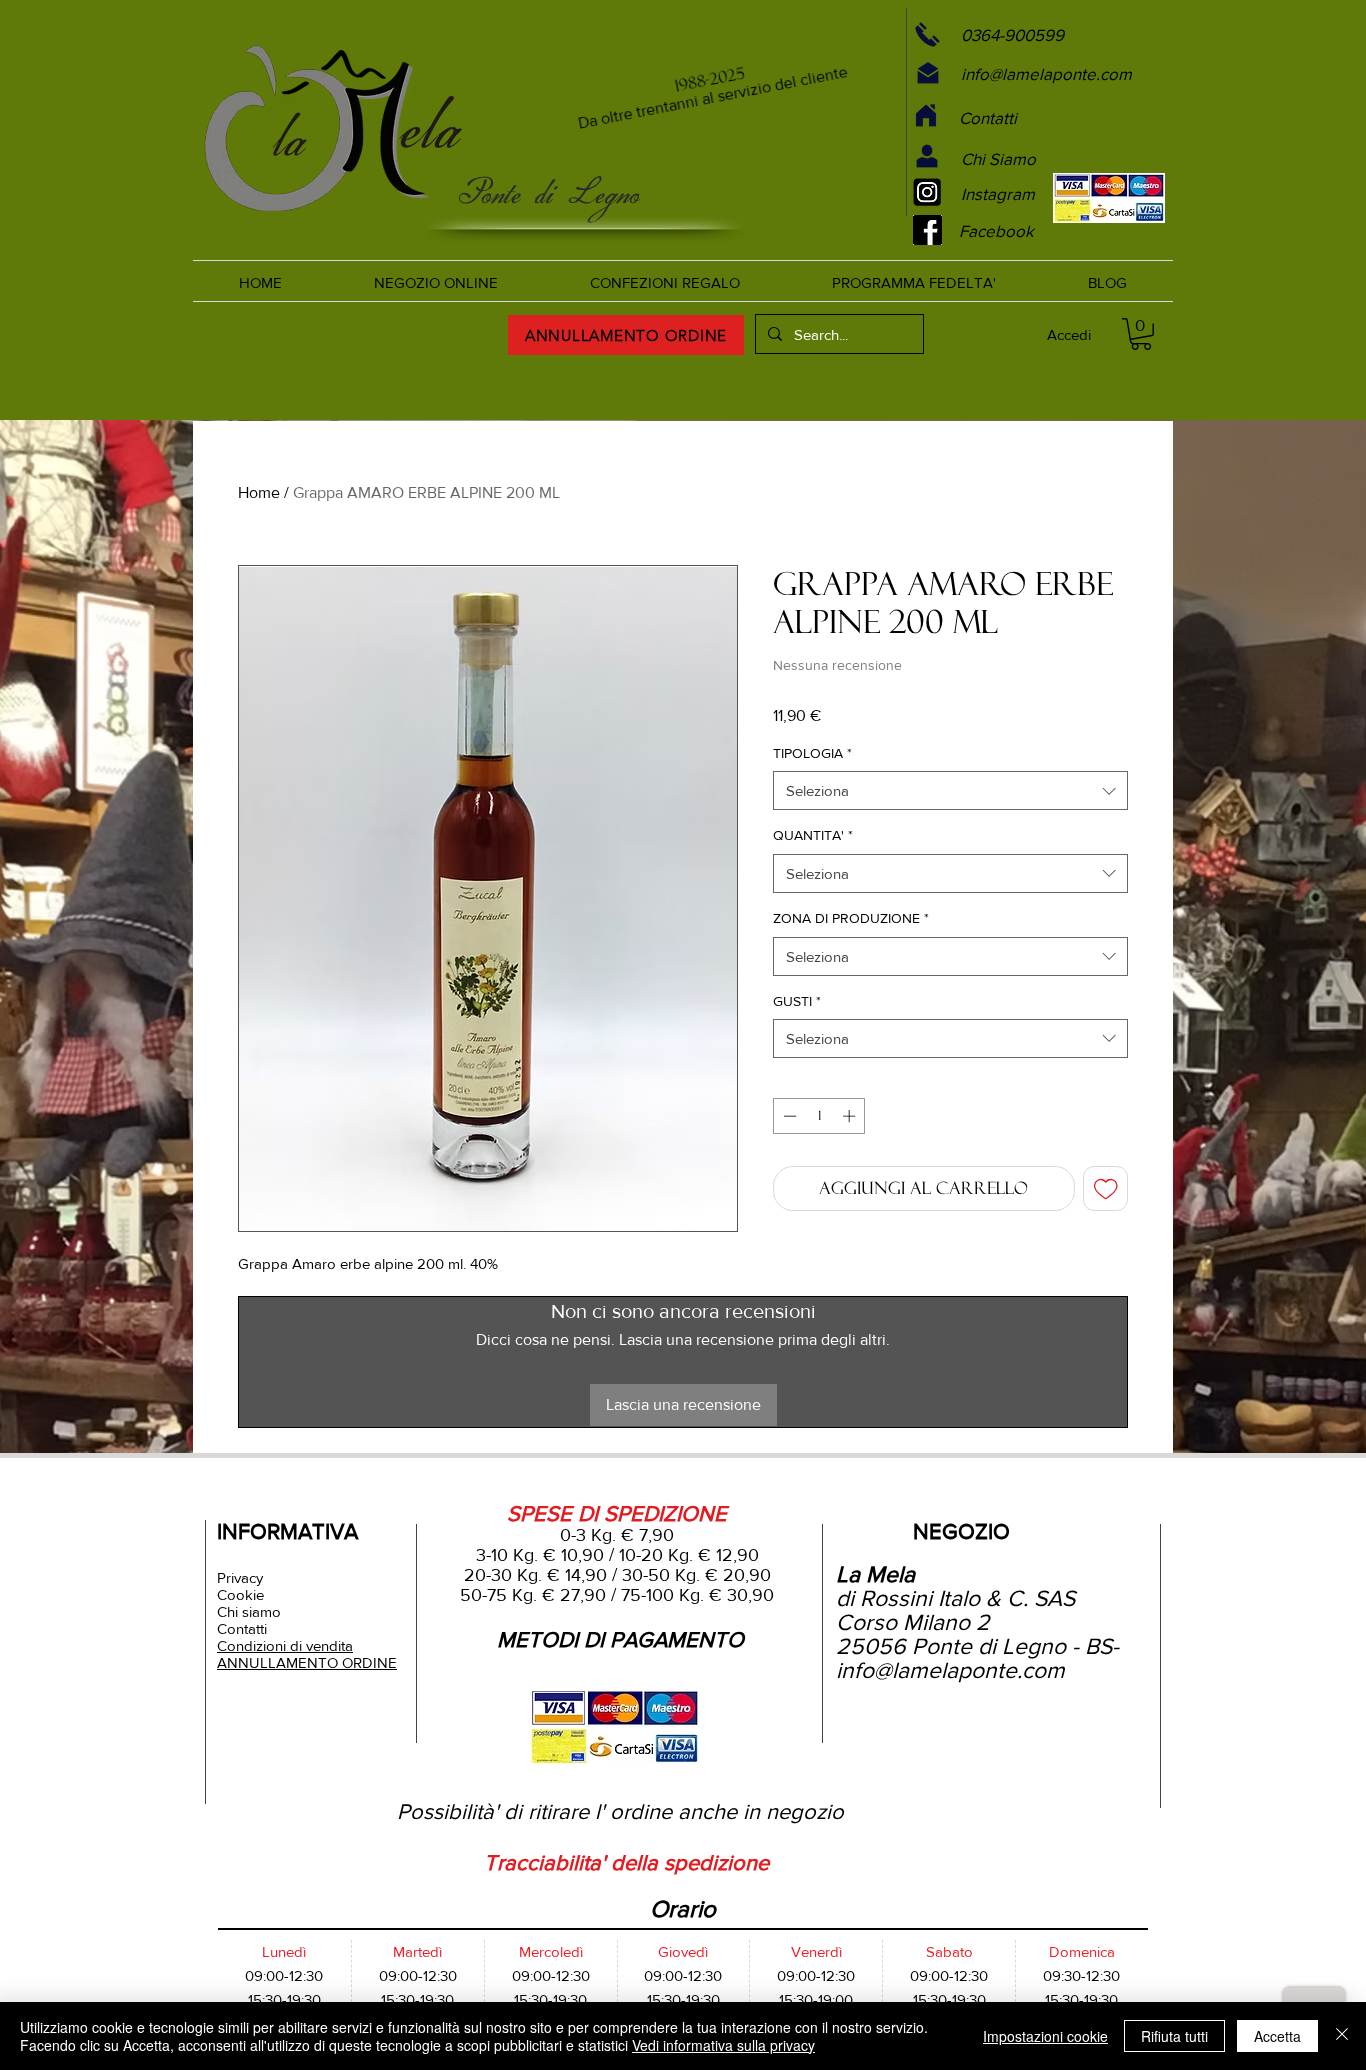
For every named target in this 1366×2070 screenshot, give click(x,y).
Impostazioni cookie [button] (1045, 2036)
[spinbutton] (819, 1116)
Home (259, 492)
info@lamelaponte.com (950, 1670)
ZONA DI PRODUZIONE (851, 918)
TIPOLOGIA (812, 753)
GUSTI (797, 1001)
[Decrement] (788, 1116)
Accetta (1277, 2036)
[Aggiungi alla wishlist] (1106, 1189)
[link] (1141, 334)
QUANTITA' (813, 835)
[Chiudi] (1342, 2036)
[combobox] (950, 790)
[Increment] (851, 1116)
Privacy (240, 1577)
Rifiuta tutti (1174, 2036)
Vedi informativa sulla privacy (723, 2045)
